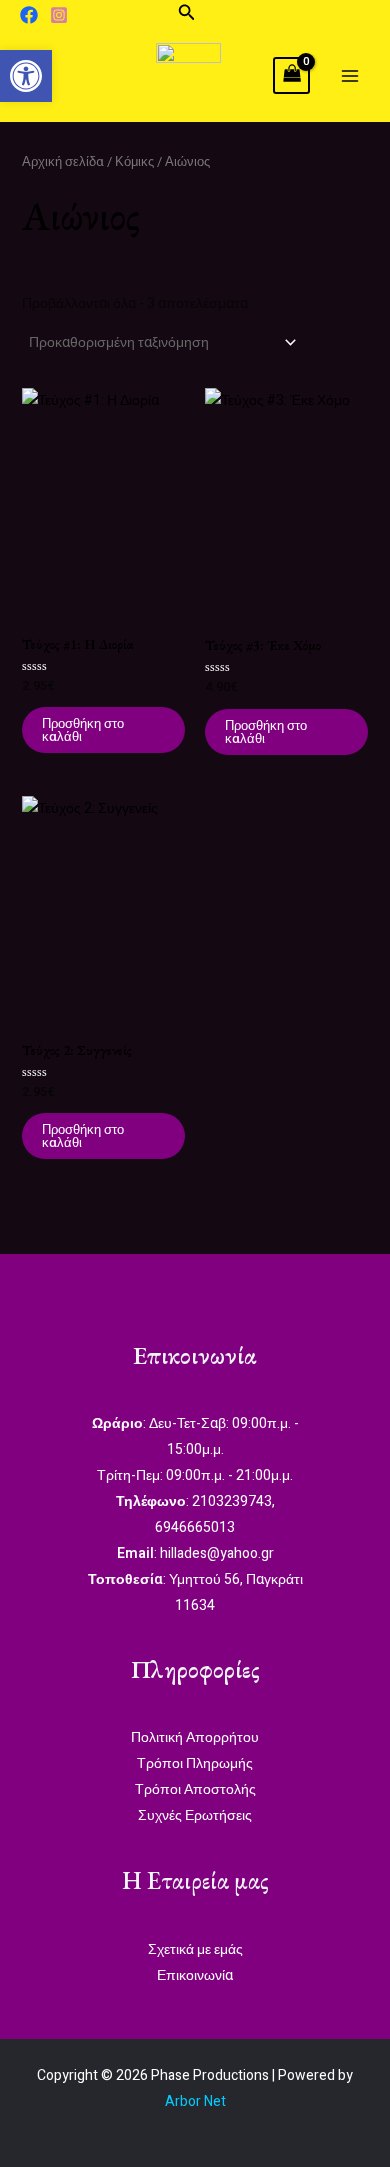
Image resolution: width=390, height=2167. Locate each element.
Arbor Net (195, 2101)
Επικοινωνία (195, 1975)
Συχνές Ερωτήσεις (195, 1815)
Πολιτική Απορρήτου (195, 1737)
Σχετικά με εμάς (195, 1949)
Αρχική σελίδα (63, 162)
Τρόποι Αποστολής (195, 1789)
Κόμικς (134, 162)
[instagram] (59, 15)
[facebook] (29, 15)
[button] (187, 14)
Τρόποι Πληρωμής (195, 1763)
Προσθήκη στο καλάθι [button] (83, 730)
